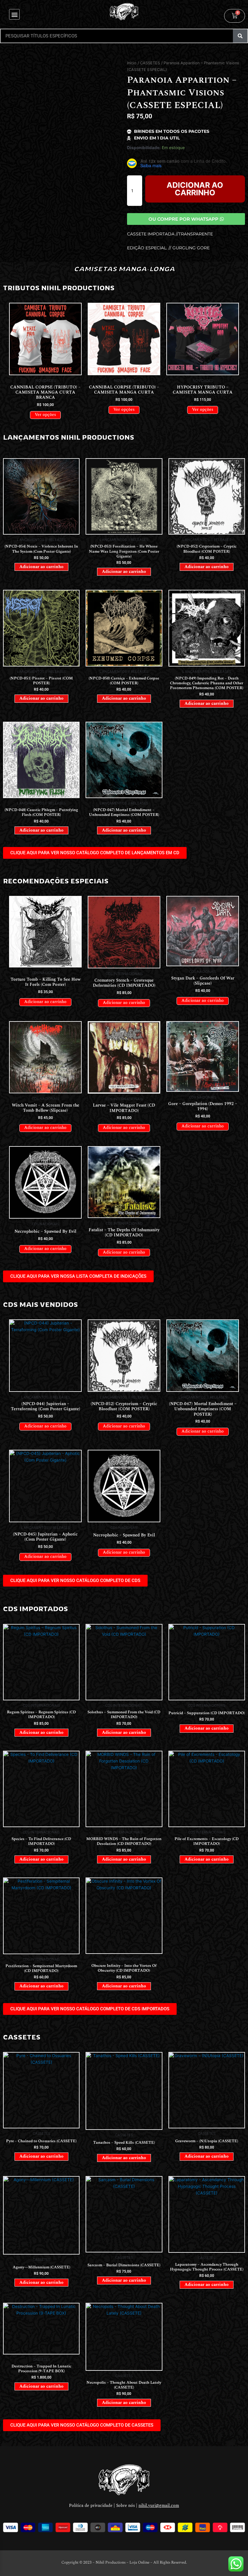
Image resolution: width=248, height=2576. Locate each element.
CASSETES (150, 63)
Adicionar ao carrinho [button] (41, 567)
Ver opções (45, 415)
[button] (14, 14)
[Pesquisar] (240, 36)
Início (132, 63)
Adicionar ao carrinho (195, 189)
